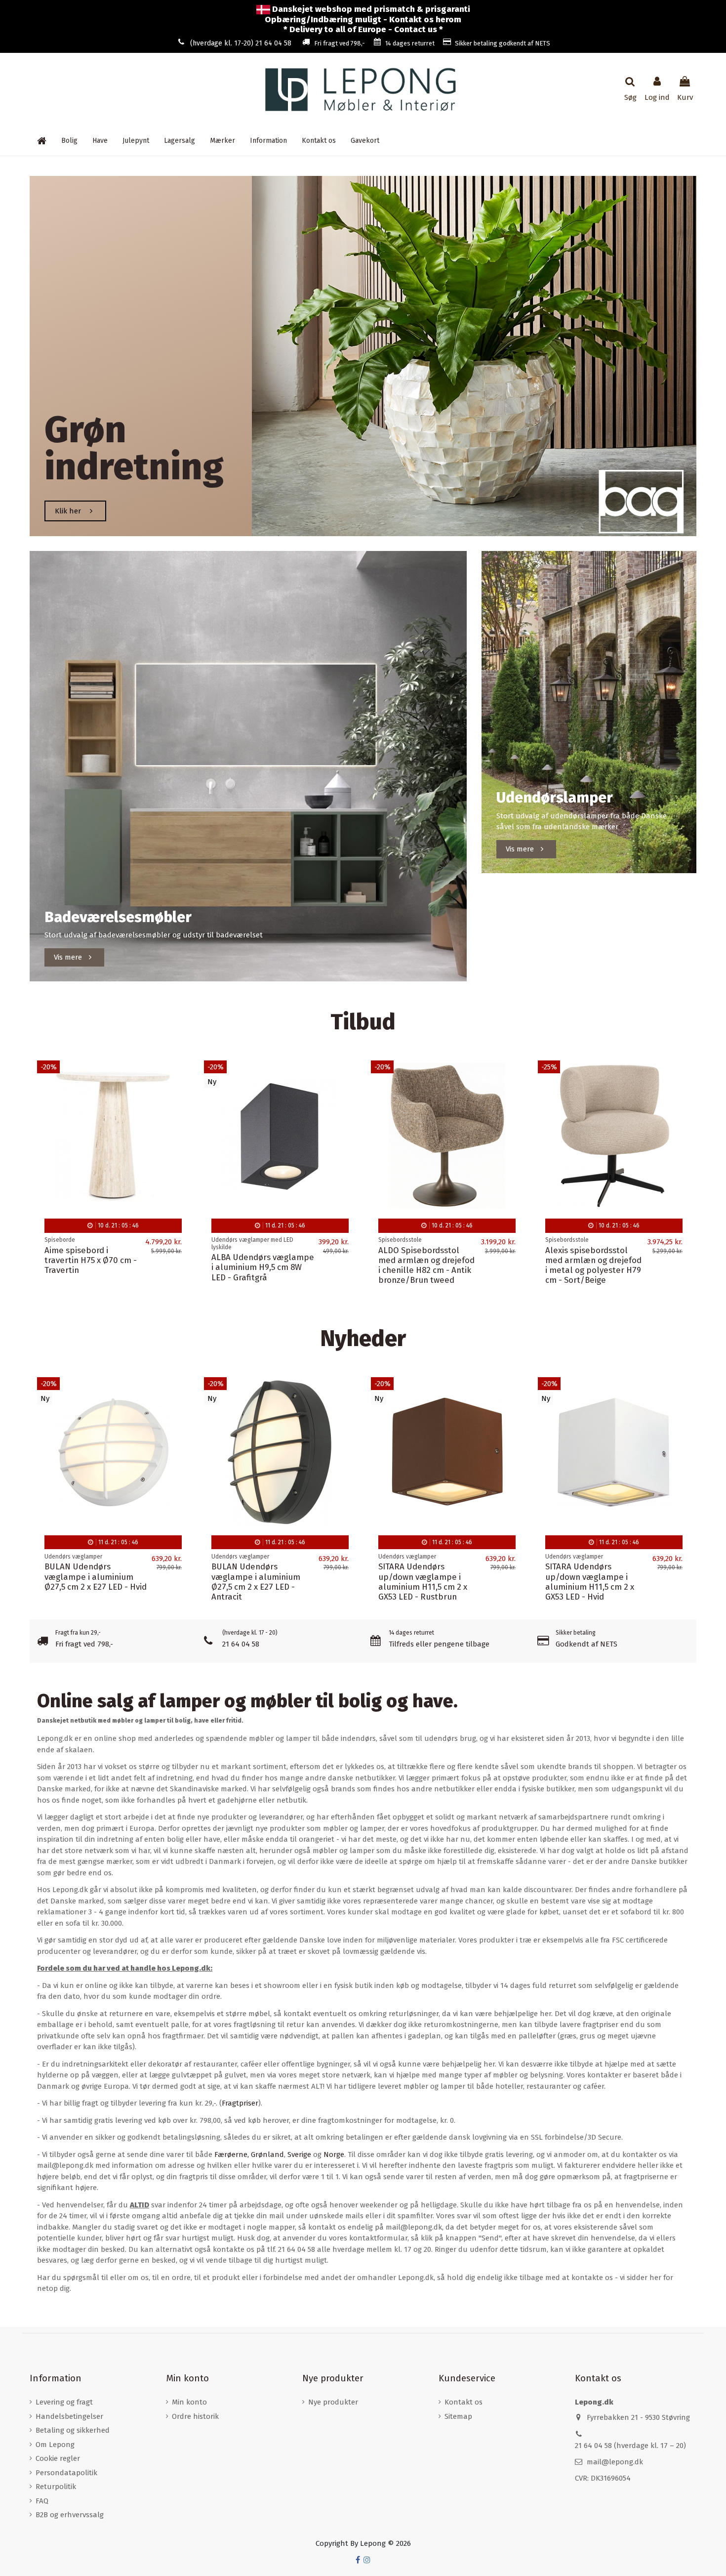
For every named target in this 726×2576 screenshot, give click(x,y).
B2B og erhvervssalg (70, 2515)
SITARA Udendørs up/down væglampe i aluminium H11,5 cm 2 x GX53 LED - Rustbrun (423, 1582)
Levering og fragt (64, 2402)
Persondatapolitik (66, 2473)
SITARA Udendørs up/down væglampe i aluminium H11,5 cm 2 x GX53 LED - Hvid (590, 1582)
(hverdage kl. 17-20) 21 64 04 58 (241, 43)
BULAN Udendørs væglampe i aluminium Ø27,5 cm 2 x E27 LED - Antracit (256, 1582)
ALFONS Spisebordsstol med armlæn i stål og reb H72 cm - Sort (590, 1260)
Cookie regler (58, 2458)
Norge (334, 2154)
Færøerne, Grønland (249, 2154)
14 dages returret (410, 43)
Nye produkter (333, 2402)
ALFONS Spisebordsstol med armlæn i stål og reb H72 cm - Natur (423, 1260)
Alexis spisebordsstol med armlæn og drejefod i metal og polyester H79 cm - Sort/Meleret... (93, 1265)
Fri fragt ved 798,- (340, 43)
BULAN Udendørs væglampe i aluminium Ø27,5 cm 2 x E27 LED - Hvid (96, 1577)
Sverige (299, 2154)
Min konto (189, 2402)
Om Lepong (55, 2445)
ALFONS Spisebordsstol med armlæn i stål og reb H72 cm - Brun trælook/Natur (257, 1265)
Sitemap (458, 2416)
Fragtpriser (240, 2103)
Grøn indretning (134, 448)
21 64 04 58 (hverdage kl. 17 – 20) (630, 2446)
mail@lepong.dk (615, 2462)
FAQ (42, 2501)
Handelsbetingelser (69, 2416)
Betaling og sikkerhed (73, 2430)
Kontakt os (464, 2402)
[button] (268, 141)
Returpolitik (56, 2487)
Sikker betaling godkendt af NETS (503, 43)
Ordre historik (195, 2416)
